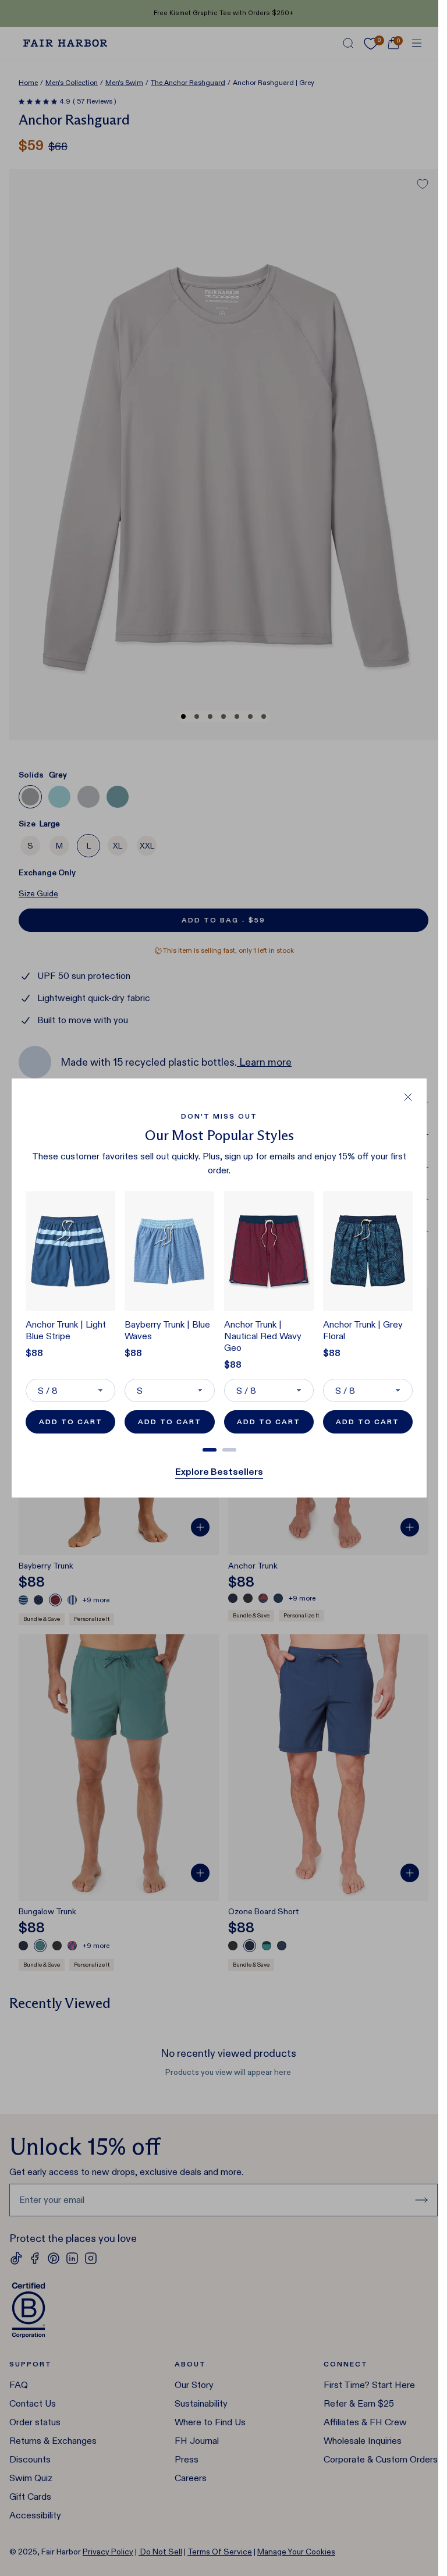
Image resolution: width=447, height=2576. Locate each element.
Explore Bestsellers (219, 1472)
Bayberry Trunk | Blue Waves (167, 1330)
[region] (219, 1317)
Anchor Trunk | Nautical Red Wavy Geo (263, 1336)
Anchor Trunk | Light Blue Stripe (66, 1330)
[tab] (210, 1450)
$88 (34, 1353)
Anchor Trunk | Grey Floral (363, 1330)
